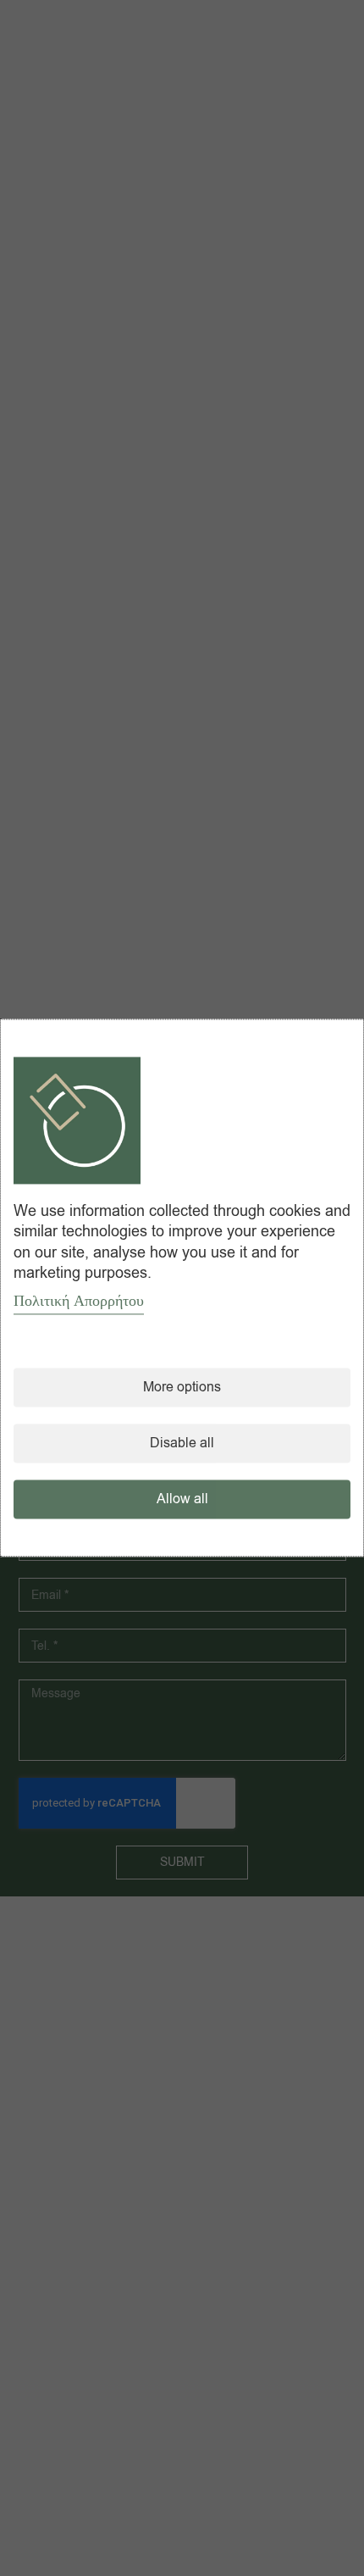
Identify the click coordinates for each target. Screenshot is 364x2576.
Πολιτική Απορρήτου (79, 1302)
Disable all (182, 1444)
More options (182, 1388)
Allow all (182, 1500)
